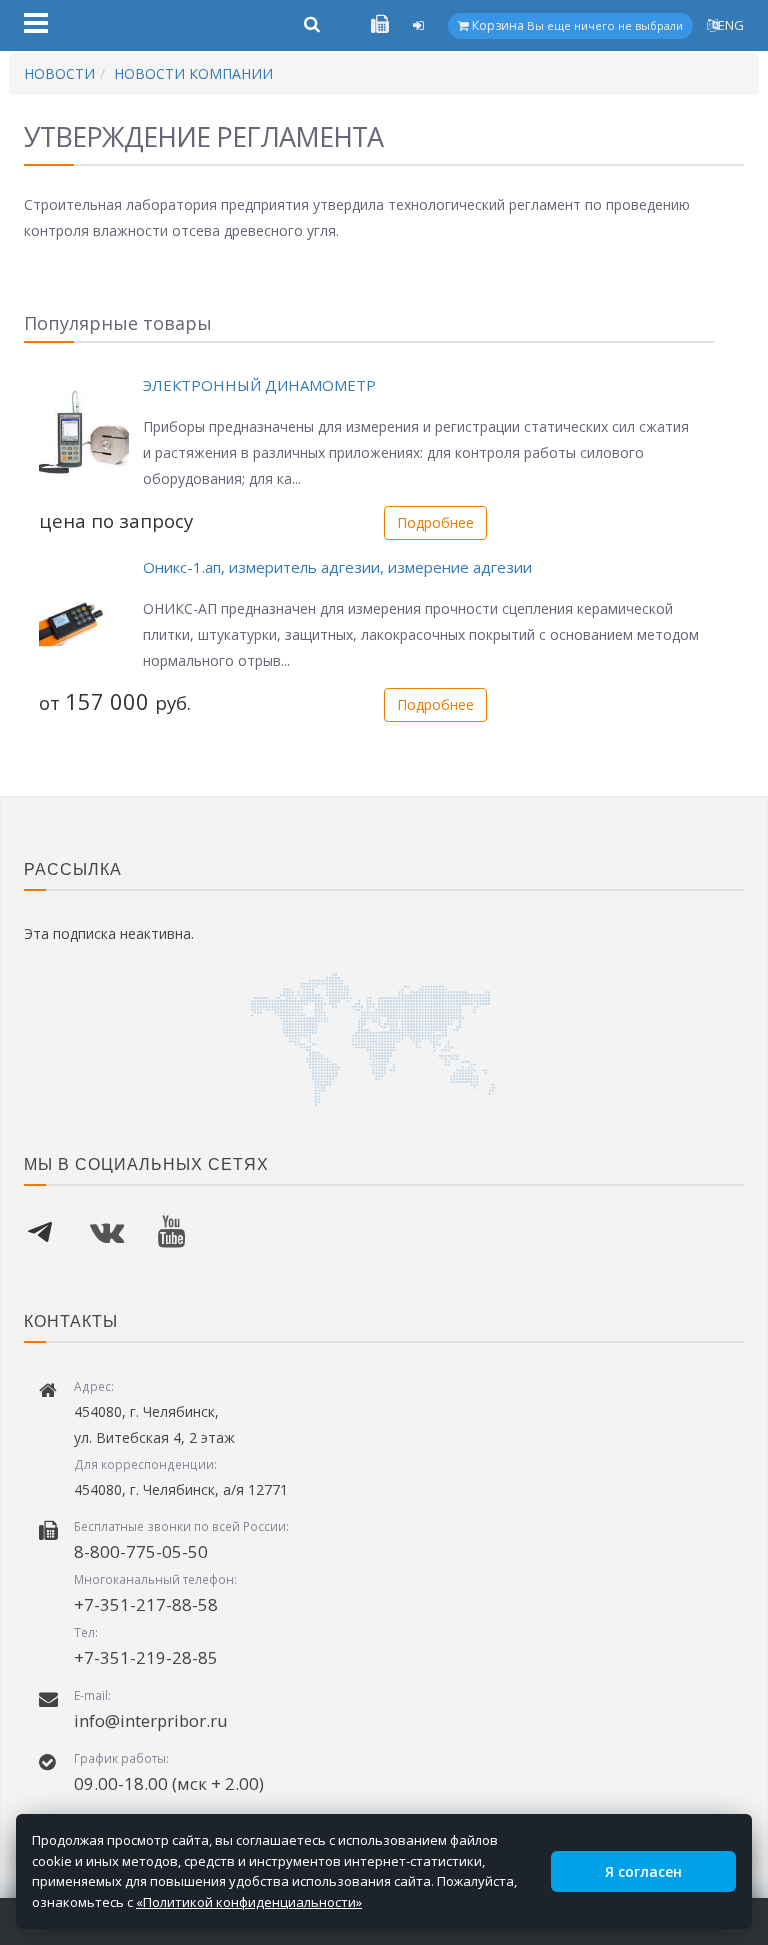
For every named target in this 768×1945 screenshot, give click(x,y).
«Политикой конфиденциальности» (249, 1902)
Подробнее (435, 522)
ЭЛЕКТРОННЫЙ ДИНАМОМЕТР (259, 385)
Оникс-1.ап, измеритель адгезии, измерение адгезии (337, 567)
